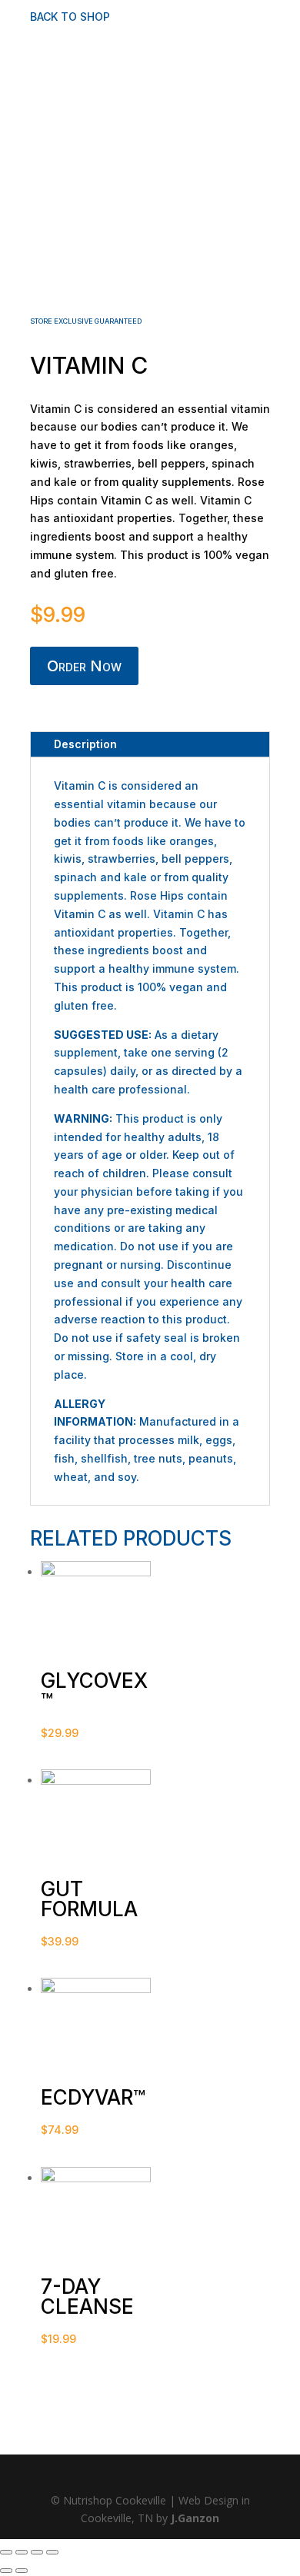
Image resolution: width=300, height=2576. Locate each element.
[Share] (22, 2552)
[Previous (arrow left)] (6, 2571)
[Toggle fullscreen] (37, 2552)
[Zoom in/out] (52, 2552)
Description (85, 744)
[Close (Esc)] (6, 2552)
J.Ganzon (195, 2518)
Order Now (84, 666)
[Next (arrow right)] (22, 2571)
